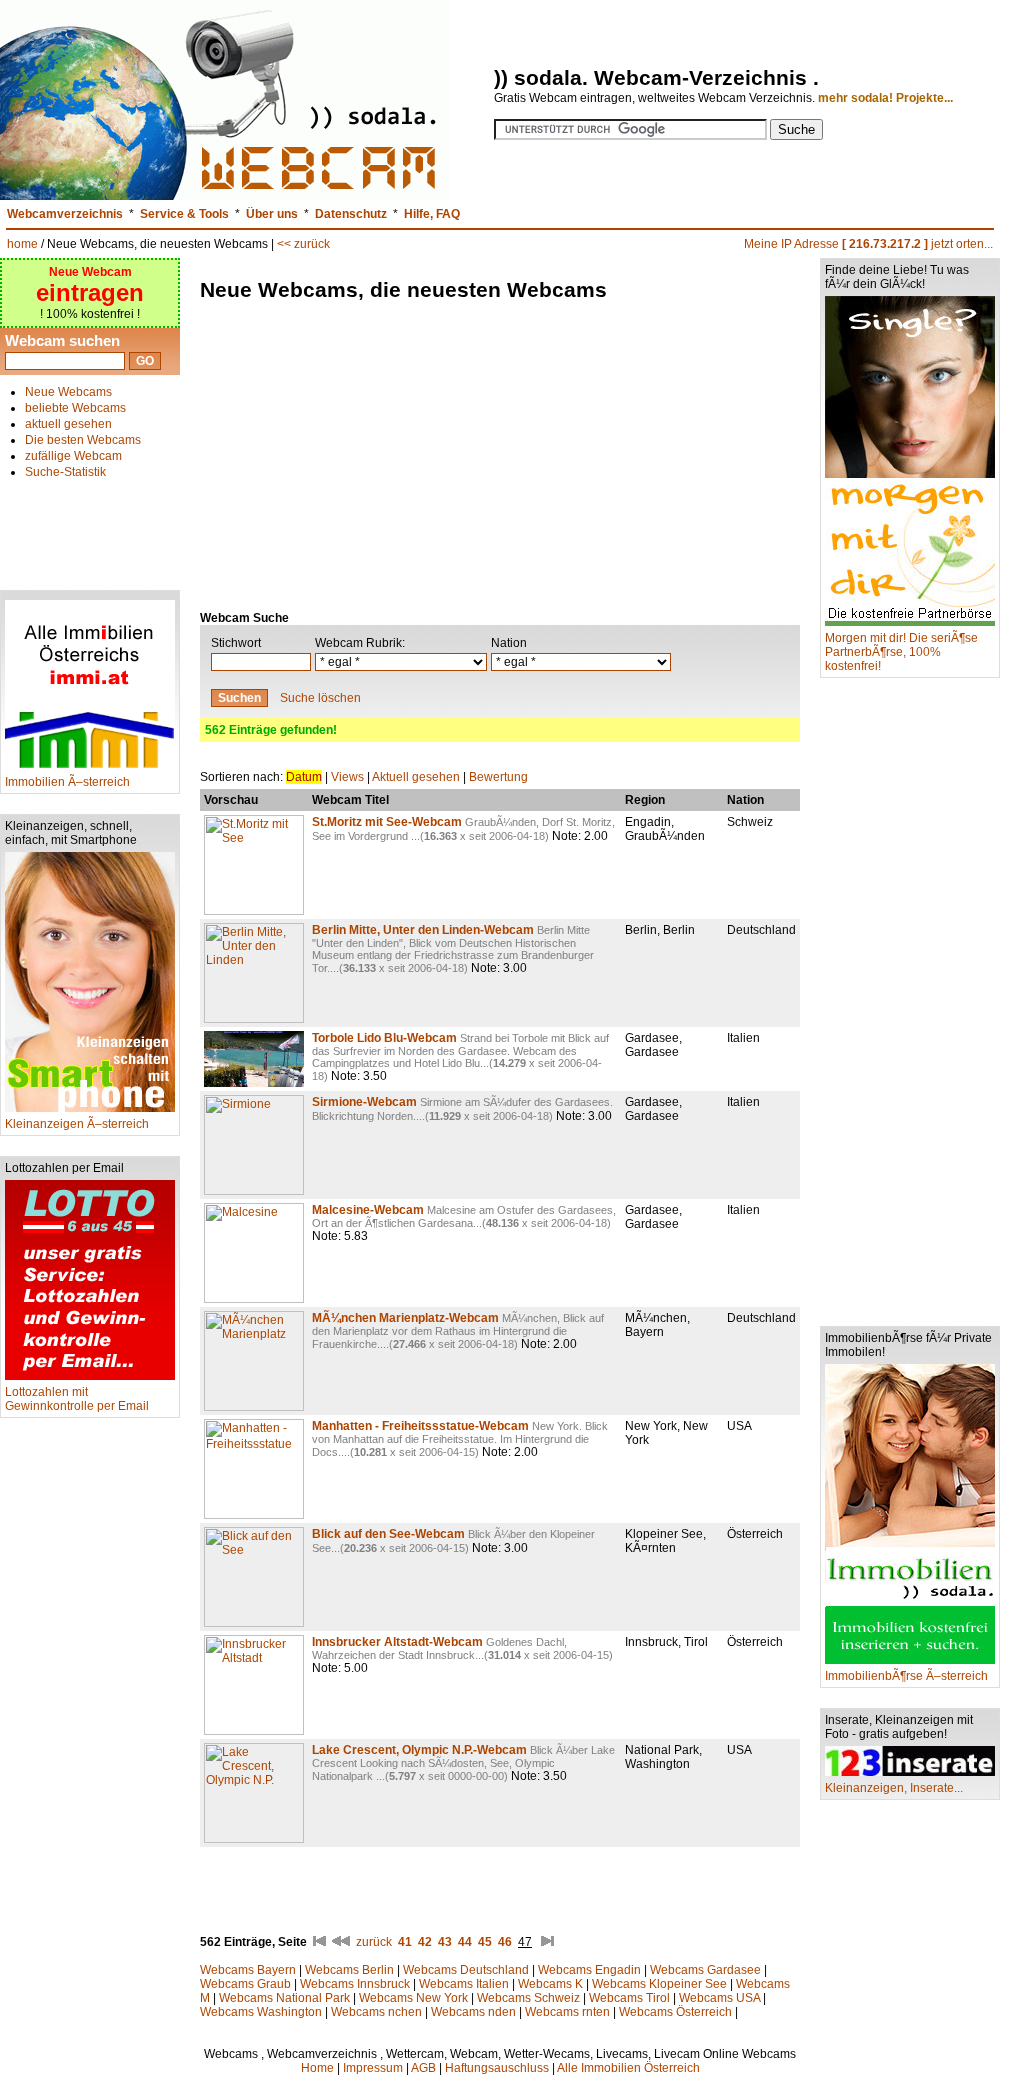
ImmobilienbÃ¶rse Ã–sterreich (906, 1676)
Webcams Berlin (349, 1970)
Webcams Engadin (589, 1970)
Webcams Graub (245, 1984)
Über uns (272, 214)
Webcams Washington (261, 2012)
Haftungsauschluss (497, 2068)
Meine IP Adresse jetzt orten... (868, 244)
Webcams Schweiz (528, 1998)
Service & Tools (184, 214)
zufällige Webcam (73, 456)
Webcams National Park (284, 1998)
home (22, 244)
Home (317, 2068)
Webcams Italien (464, 1984)
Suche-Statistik (65, 472)
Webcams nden (473, 2012)
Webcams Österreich (675, 2012)
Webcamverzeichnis (65, 214)
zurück (374, 1942)
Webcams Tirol (629, 1998)
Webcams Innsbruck (355, 1984)
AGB (423, 2068)
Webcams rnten (567, 2012)
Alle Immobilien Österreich (628, 2068)
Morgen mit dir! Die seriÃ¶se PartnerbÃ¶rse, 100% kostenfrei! (901, 652)
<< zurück (303, 244)
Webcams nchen (376, 2012)
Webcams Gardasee (705, 1970)
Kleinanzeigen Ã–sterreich (77, 1124)
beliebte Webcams (75, 408)
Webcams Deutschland (466, 1970)
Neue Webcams (68, 392)
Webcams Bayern (248, 1970)
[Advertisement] (90, 526)
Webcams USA (719, 1998)
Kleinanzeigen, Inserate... (894, 1788)
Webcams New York (413, 1998)
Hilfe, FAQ (432, 214)
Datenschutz (351, 214)
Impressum (373, 2068)
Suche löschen (320, 698)
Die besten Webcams (83, 440)
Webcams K (550, 1984)
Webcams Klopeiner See (659, 1984)
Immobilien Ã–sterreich (67, 782)
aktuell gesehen (68, 424)
